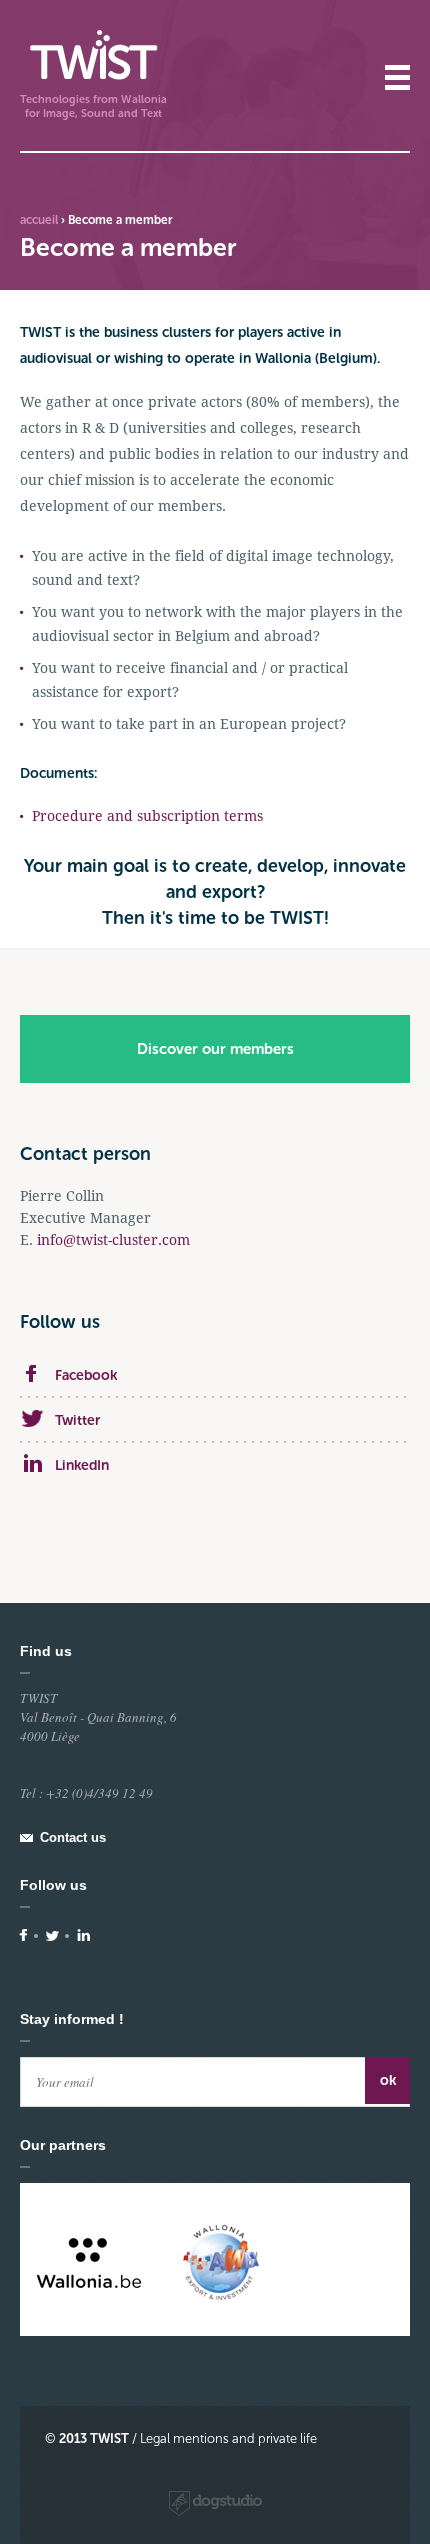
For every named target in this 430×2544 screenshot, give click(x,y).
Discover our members (215, 1049)
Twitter (77, 1420)
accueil (39, 220)
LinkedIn (82, 1465)
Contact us (73, 1837)
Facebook (86, 1375)
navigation (397, 77)
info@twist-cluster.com (113, 1240)
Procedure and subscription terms (147, 816)
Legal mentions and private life (228, 2438)
